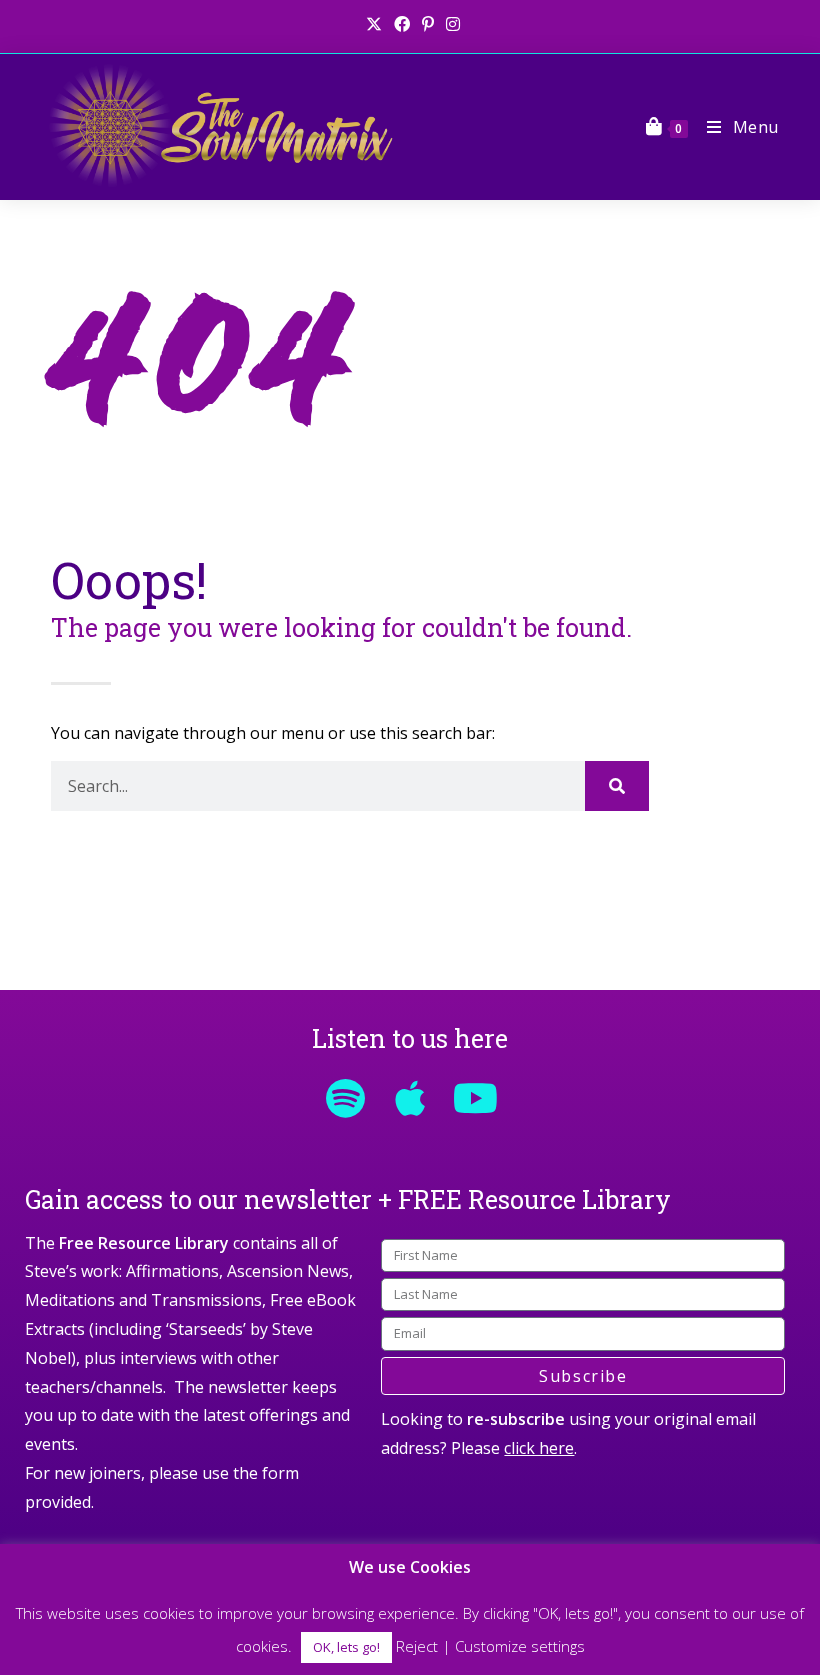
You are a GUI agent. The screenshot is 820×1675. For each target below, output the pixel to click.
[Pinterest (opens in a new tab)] (428, 24)
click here (539, 1448)
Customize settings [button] (520, 1646)
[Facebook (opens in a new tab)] (402, 24)
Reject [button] (417, 1646)
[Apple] (410, 1098)
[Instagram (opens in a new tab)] (450, 24)
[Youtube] (475, 1098)
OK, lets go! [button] (346, 1647)
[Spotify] (345, 1098)
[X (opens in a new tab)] (374, 24)
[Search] (617, 786)
